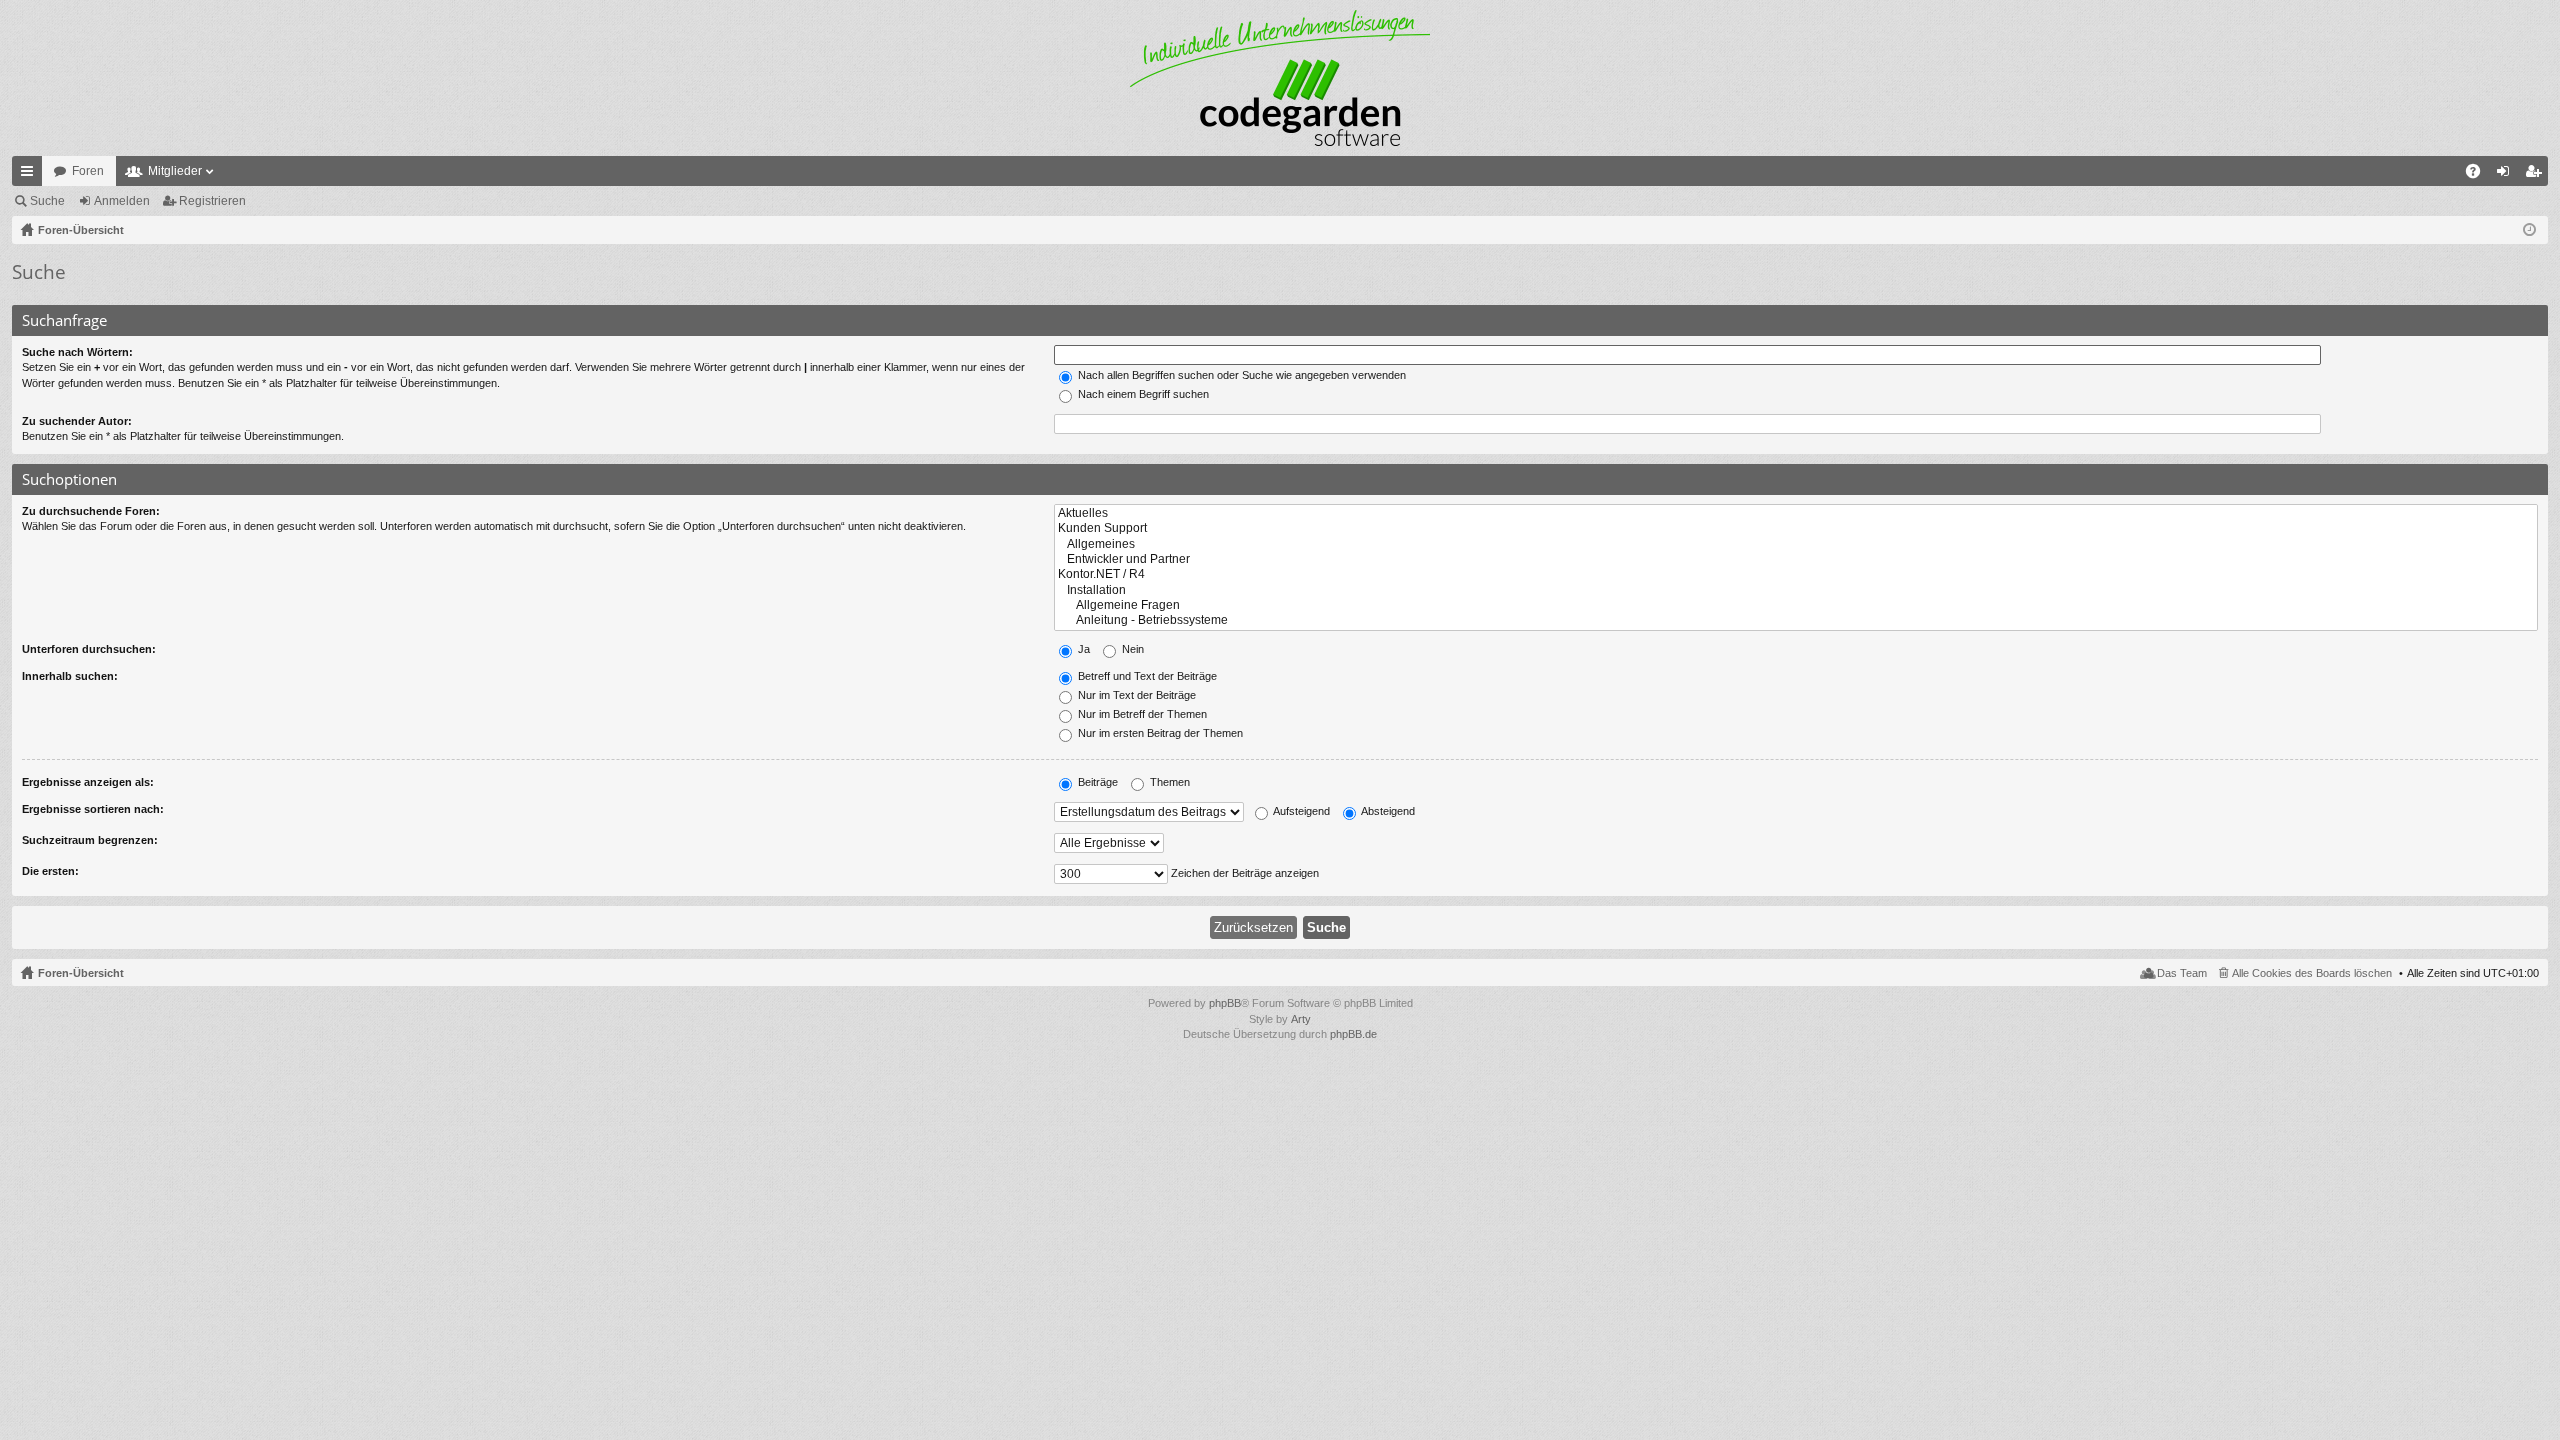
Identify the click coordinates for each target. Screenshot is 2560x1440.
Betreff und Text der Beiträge (1146, 676)
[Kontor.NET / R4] (1796, 574)
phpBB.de (1353, 1034)
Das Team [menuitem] (2182, 973)
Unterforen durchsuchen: (89, 649)
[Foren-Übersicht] (1280, 78)
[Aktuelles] (1796, 513)
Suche (47, 201)
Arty (1301, 1019)
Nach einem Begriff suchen (1142, 394)
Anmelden (122, 201)
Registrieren (212, 201)
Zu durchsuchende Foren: (91, 511)
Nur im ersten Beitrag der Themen (1159, 733)
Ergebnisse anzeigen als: (88, 782)
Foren (88, 171)
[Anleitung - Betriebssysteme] (1796, 620)
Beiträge (1096, 782)
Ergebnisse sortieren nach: (93, 809)
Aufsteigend (1300, 811)
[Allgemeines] (1796, 544)
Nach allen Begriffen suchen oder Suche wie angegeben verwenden (1240, 375)
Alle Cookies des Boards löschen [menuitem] (2312, 973)
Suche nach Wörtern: (77, 352)
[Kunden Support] (1796, 528)
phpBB (1225, 1003)
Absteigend (1387, 811)
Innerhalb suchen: (70, 676)
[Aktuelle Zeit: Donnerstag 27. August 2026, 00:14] (2529, 230)
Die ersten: (50, 871)
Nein (1131, 649)
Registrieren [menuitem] (2537, 175)
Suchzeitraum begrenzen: (90, 840)
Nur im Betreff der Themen (1141, 714)
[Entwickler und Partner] (1796, 559)
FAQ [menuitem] (2479, 175)
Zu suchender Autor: (77, 421)
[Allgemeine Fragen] (1796, 605)
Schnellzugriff (31, 175)
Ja (1082, 649)
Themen (1168, 782)
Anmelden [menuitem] (2507, 175)
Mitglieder (175, 171)
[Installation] (1796, 590)
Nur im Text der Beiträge (1135, 695)
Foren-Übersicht (81, 973)
